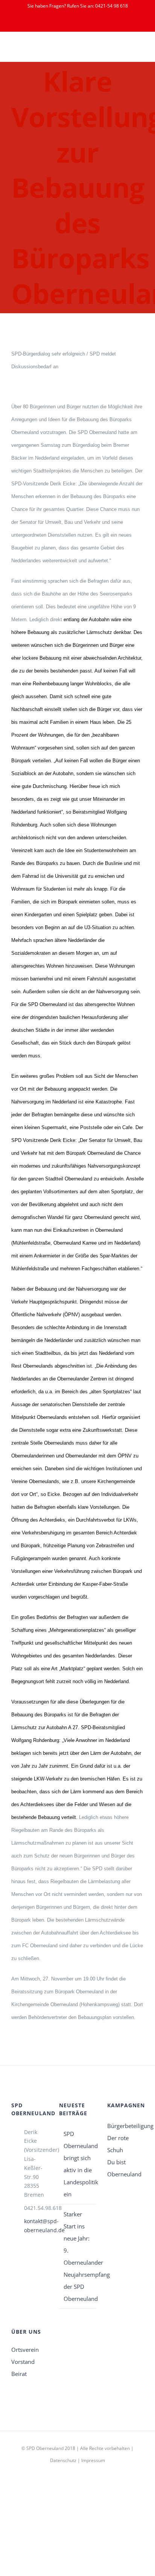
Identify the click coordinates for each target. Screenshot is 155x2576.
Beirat (19, 2374)
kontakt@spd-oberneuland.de (36, 2226)
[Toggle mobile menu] (141, 50)
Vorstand (23, 2362)
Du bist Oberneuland (124, 2168)
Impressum (93, 2460)
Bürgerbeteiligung (125, 2126)
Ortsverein (25, 2350)
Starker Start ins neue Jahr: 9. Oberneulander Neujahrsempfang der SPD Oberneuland (78, 2256)
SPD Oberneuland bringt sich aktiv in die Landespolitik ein (78, 2164)
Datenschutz (63, 2460)
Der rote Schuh (118, 2144)
